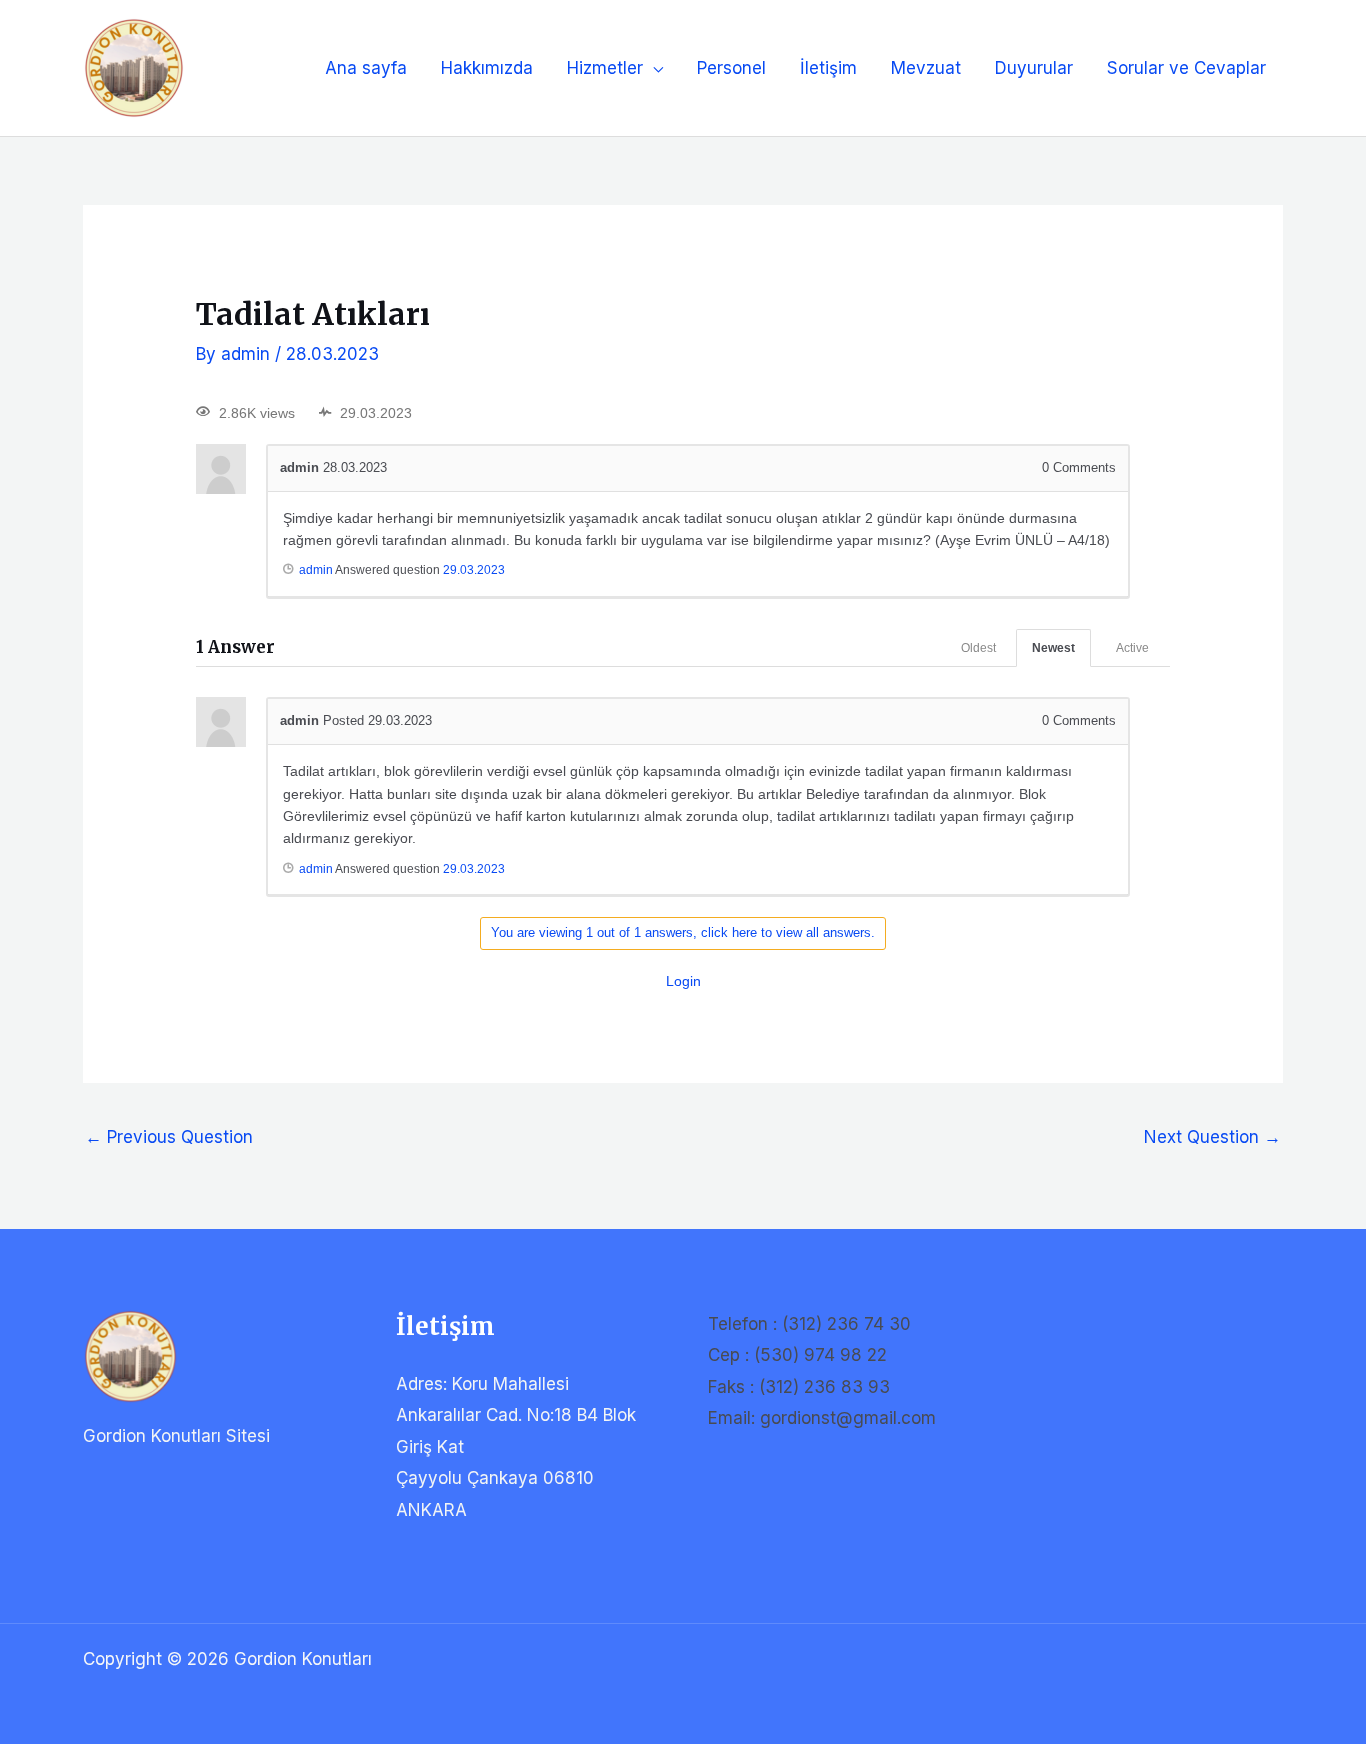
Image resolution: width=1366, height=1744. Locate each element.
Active (1132, 648)
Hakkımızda (487, 68)
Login (683, 981)
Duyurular (1034, 68)
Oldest (978, 648)
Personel (731, 68)
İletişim (828, 68)
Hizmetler (605, 68)
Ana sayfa (366, 68)
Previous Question (169, 1137)
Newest (1053, 648)
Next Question (1212, 1137)
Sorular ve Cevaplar (1186, 68)
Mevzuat (926, 68)
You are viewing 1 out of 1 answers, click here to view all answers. (683, 932)
